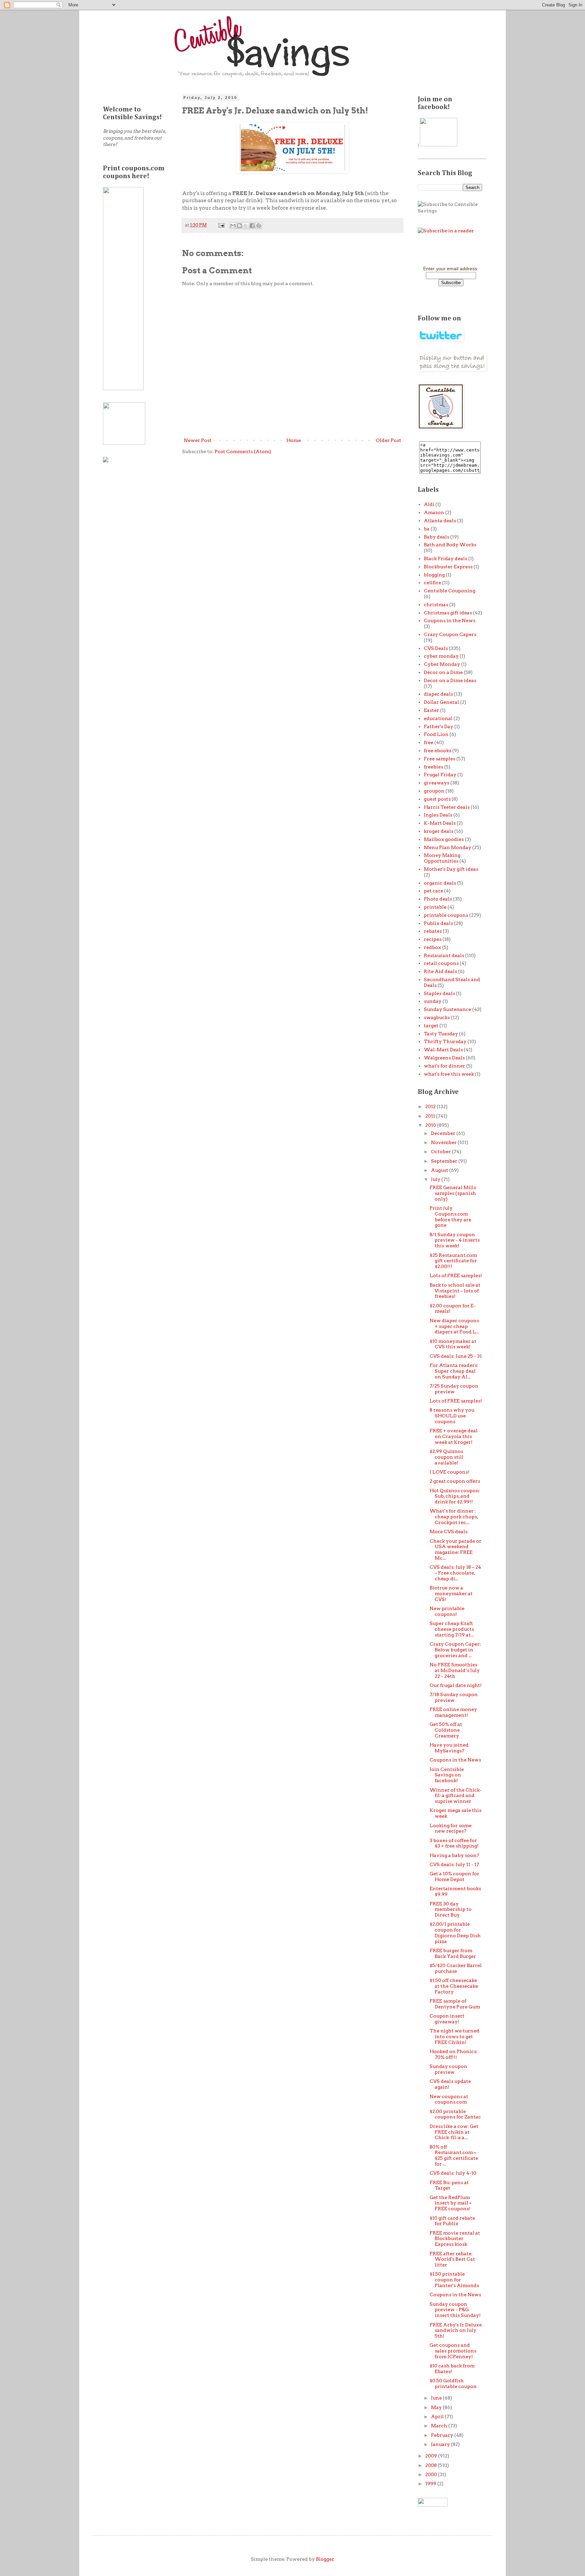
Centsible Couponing (450, 591)
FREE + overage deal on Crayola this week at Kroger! (454, 1436)
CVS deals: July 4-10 (453, 2173)
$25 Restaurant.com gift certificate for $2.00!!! (453, 1261)
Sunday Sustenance (448, 1009)
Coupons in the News (450, 620)
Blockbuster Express (448, 567)
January (441, 2444)
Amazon (434, 512)
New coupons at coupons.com (449, 2099)
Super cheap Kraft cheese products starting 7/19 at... (452, 1629)
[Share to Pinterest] (259, 226)
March (440, 2426)
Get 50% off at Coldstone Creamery (446, 1730)
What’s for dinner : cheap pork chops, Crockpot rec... (454, 1517)
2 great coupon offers (455, 1481)
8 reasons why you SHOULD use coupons (452, 1416)
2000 (432, 2474)
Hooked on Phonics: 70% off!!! (454, 2054)
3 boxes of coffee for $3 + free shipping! (454, 1843)
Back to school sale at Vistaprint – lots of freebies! (455, 1291)
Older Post (388, 440)
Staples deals (439, 993)
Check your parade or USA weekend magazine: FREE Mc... (456, 1549)
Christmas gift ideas (448, 613)
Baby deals (437, 537)
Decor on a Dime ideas (450, 680)
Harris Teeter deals (447, 807)
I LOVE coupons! (450, 1472)
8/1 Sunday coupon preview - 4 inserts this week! (455, 1240)
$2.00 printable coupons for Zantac (455, 2114)
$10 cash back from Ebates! (452, 2369)
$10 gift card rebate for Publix (452, 2221)
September (445, 1161)
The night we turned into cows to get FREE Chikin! (454, 2036)
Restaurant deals (444, 955)
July (436, 1179)
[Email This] (233, 226)
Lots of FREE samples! (456, 1275)
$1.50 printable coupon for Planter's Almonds (454, 2280)
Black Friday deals (446, 558)
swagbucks (437, 1017)
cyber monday (441, 656)
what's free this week (449, 1074)
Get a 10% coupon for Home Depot (454, 1876)
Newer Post (198, 440)
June (437, 2398)
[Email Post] (221, 225)
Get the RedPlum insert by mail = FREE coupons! (450, 2203)
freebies (434, 767)
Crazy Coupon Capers (450, 634)
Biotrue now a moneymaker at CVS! (451, 1593)
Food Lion (436, 734)
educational (438, 718)
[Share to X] (246, 226)
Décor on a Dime (443, 672)
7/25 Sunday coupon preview (454, 1389)
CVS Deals (436, 648)
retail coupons (441, 963)
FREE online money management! (453, 1712)
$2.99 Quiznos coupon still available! (447, 1457)
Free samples (440, 759)
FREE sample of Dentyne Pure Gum (455, 2004)
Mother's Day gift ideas (451, 869)
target (431, 1026)
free (429, 742)
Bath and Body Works (450, 545)
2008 (431, 2465)
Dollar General (441, 702)
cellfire (432, 583)
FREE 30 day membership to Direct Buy (451, 1909)
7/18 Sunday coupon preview (454, 1697)
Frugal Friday (440, 775)
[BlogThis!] (239, 226)
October (441, 1152)
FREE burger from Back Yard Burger (453, 1953)
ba (427, 529)
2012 (431, 1106)
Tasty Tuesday (441, 1034)
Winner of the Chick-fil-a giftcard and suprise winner (456, 1796)
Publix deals (438, 923)
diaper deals (438, 694)
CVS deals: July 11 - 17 (454, 1864)
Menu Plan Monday (448, 847)
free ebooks (438, 751)
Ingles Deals (438, 815)
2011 (431, 1116)
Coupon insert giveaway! (447, 2019)
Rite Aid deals (440, 971)
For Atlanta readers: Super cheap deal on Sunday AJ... (454, 1371)
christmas (436, 605)
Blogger (325, 2559)
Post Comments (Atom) (243, 451)
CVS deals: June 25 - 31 (456, 1356)
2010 (431, 1125)
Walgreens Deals (444, 1058)
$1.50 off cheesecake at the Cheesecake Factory (454, 1986)
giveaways (437, 783)
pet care (434, 891)
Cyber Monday (442, 664)
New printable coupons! (447, 1611)
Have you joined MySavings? (449, 1748)
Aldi (429, 504)
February (443, 2435)
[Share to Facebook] (252, 226)
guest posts (437, 799)
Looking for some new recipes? (451, 1828)
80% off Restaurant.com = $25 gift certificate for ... (454, 2155)
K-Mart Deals (440, 823)
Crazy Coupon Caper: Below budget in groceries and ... (455, 1650)
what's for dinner (445, 1066)
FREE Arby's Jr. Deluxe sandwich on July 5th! (456, 2330)
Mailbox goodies (444, 839)
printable (435, 907)
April (438, 2416)
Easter (431, 710)
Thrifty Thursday (445, 1041)
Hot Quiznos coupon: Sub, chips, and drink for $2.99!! (455, 1496)
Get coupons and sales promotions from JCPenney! (453, 2351)
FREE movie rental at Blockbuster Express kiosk (455, 2239)
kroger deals (439, 831)
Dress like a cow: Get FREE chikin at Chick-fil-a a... (454, 2132)
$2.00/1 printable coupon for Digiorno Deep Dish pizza (455, 1933)
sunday (433, 1001)
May (437, 2407)
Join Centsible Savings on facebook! (447, 1775)
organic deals (440, 883)
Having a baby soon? (454, 1855)
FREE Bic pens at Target (449, 2185)
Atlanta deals (440, 521)
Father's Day (439, 726)
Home (294, 440)
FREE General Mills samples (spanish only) (453, 1193)
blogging (434, 575)
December (444, 1133)
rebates (433, 931)
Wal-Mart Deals (443, 1050)
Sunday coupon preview (448, 2069)
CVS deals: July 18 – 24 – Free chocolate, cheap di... (455, 1573)
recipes (433, 939)
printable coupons (446, 915)
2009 (432, 2456)
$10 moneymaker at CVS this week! (453, 1344)
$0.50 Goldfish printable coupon (453, 2383)
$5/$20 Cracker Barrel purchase (456, 1968)
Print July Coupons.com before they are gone (450, 1217)
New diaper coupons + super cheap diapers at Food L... (454, 1326)
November (444, 1142)
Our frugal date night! (456, 1685)
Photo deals (438, 899)
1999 (431, 2484)
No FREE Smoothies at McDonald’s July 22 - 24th (455, 1670)
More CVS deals (449, 1532)
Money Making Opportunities (442, 858)
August (440, 1170)
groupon (434, 791)
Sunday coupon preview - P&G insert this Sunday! (455, 2310)
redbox (432, 947)
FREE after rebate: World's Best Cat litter (452, 2259)
